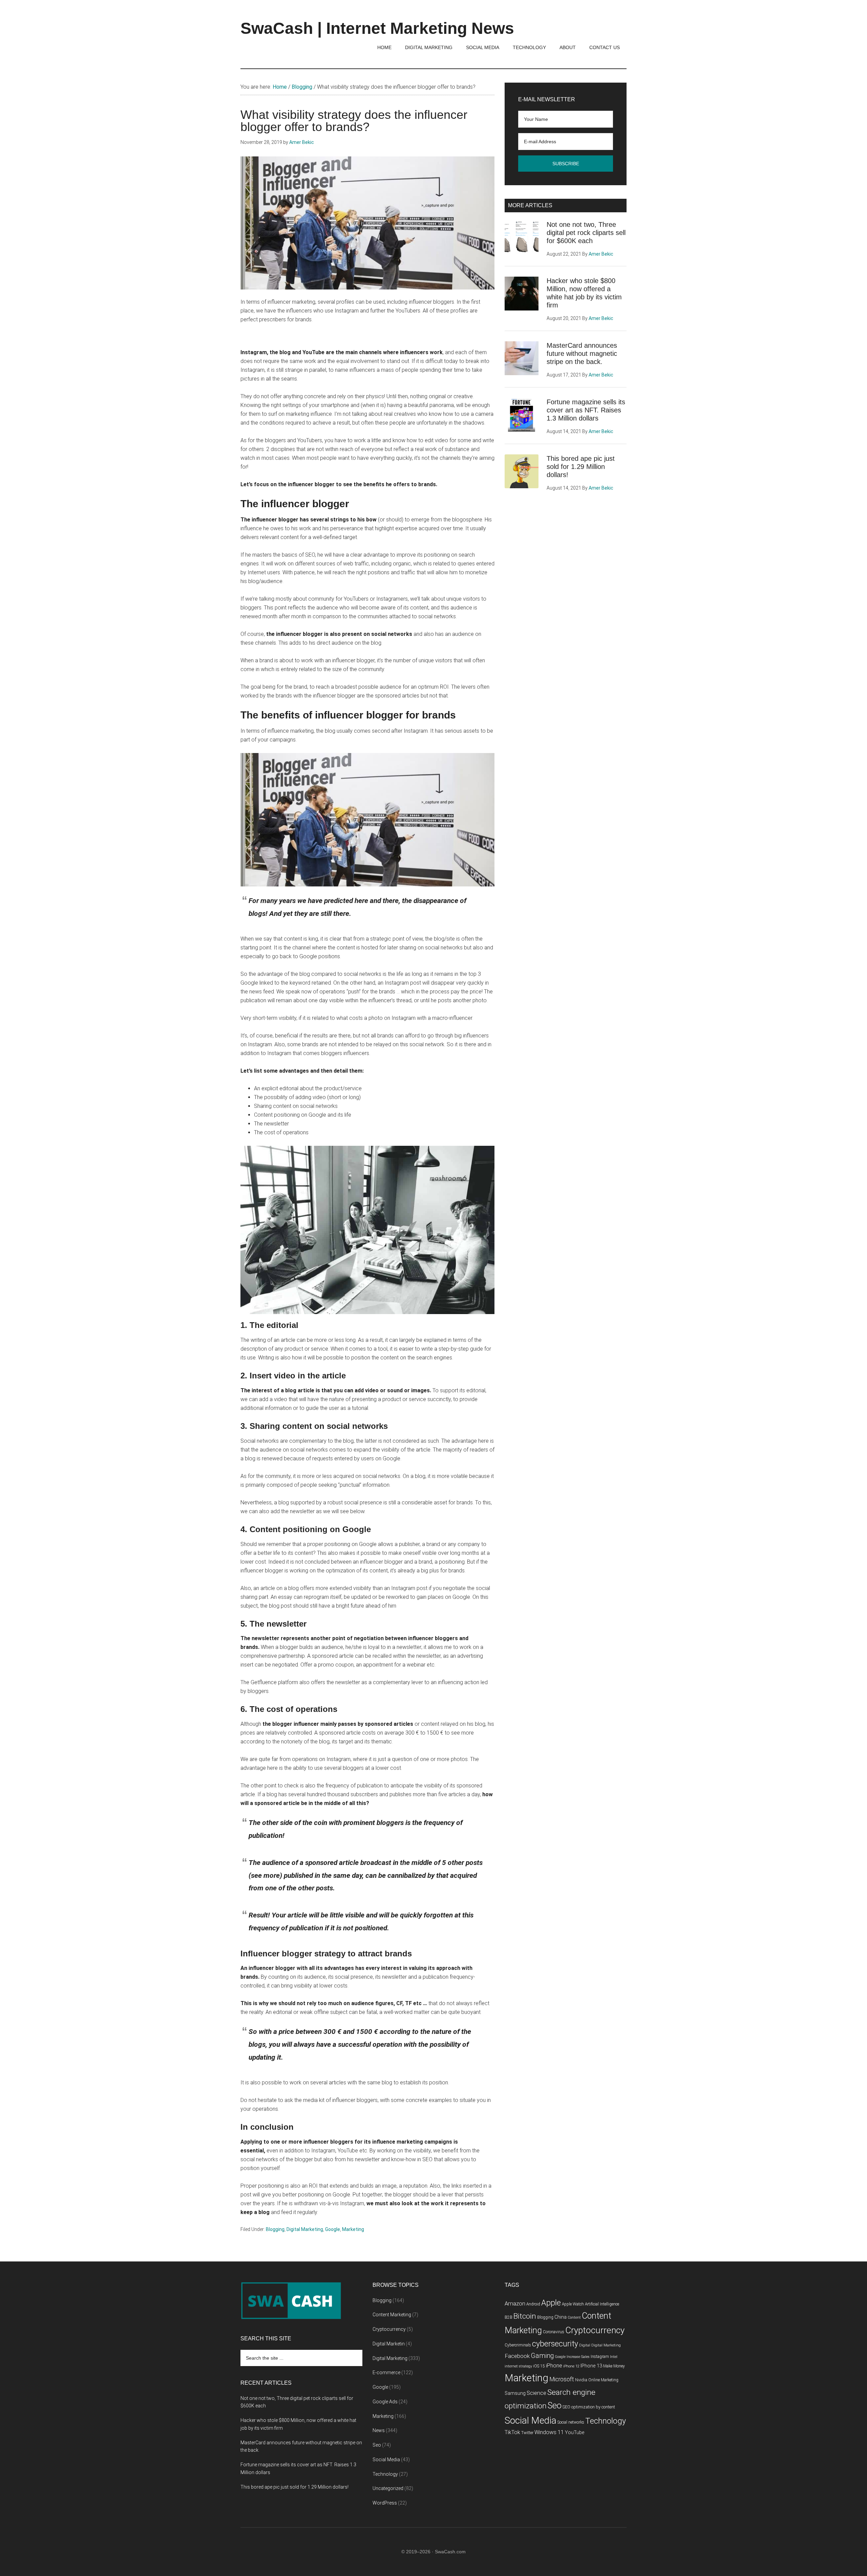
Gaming (542, 2356)
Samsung (515, 2393)
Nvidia (581, 2380)
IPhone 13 (591, 2366)
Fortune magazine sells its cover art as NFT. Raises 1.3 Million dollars (586, 410)
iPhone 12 (571, 2366)
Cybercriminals (518, 2345)
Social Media (386, 2460)
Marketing (353, 2229)
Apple (551, 2303)
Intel (614, 2357)
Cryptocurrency (389, 2329)
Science (536, 2393)
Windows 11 (549, 2432)
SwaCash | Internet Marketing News (377, 28)
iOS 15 (539, 2366)
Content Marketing (392, 2315)
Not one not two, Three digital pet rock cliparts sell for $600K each (586, 233)
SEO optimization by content (589, 2407)
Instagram (600, 2357)
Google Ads (385, 2402)
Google (333, 2229)
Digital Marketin (389, 2344)
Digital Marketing (305, 2229)
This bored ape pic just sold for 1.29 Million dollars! (581, 467)
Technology (385, 2474)
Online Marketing (603, 2380)
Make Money (614, 2366)
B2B (509, 2317)
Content (574, 2317)
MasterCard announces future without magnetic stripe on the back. (582, 353)
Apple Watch (573, 2304)
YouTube (575, 2433)
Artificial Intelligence (602, 2304)
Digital (585, 2345)
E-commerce (386, 2373)
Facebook (517, 2356)
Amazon (515, 2304)
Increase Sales (578, 2357)
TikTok (512, 2432)
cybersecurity (555, 2344)
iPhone (554, 2366)
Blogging (275, 2229)
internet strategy (518, 2366)
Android (533, 2304)
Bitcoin (525, 2316)
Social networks (571, 2422)
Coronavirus (554, 2332)
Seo (377, 2445)
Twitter (527, 2433)
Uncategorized (388, 2488)
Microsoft (562, 2379)
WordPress (385, 2503)
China (561, 2317)
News (379, 2430)
